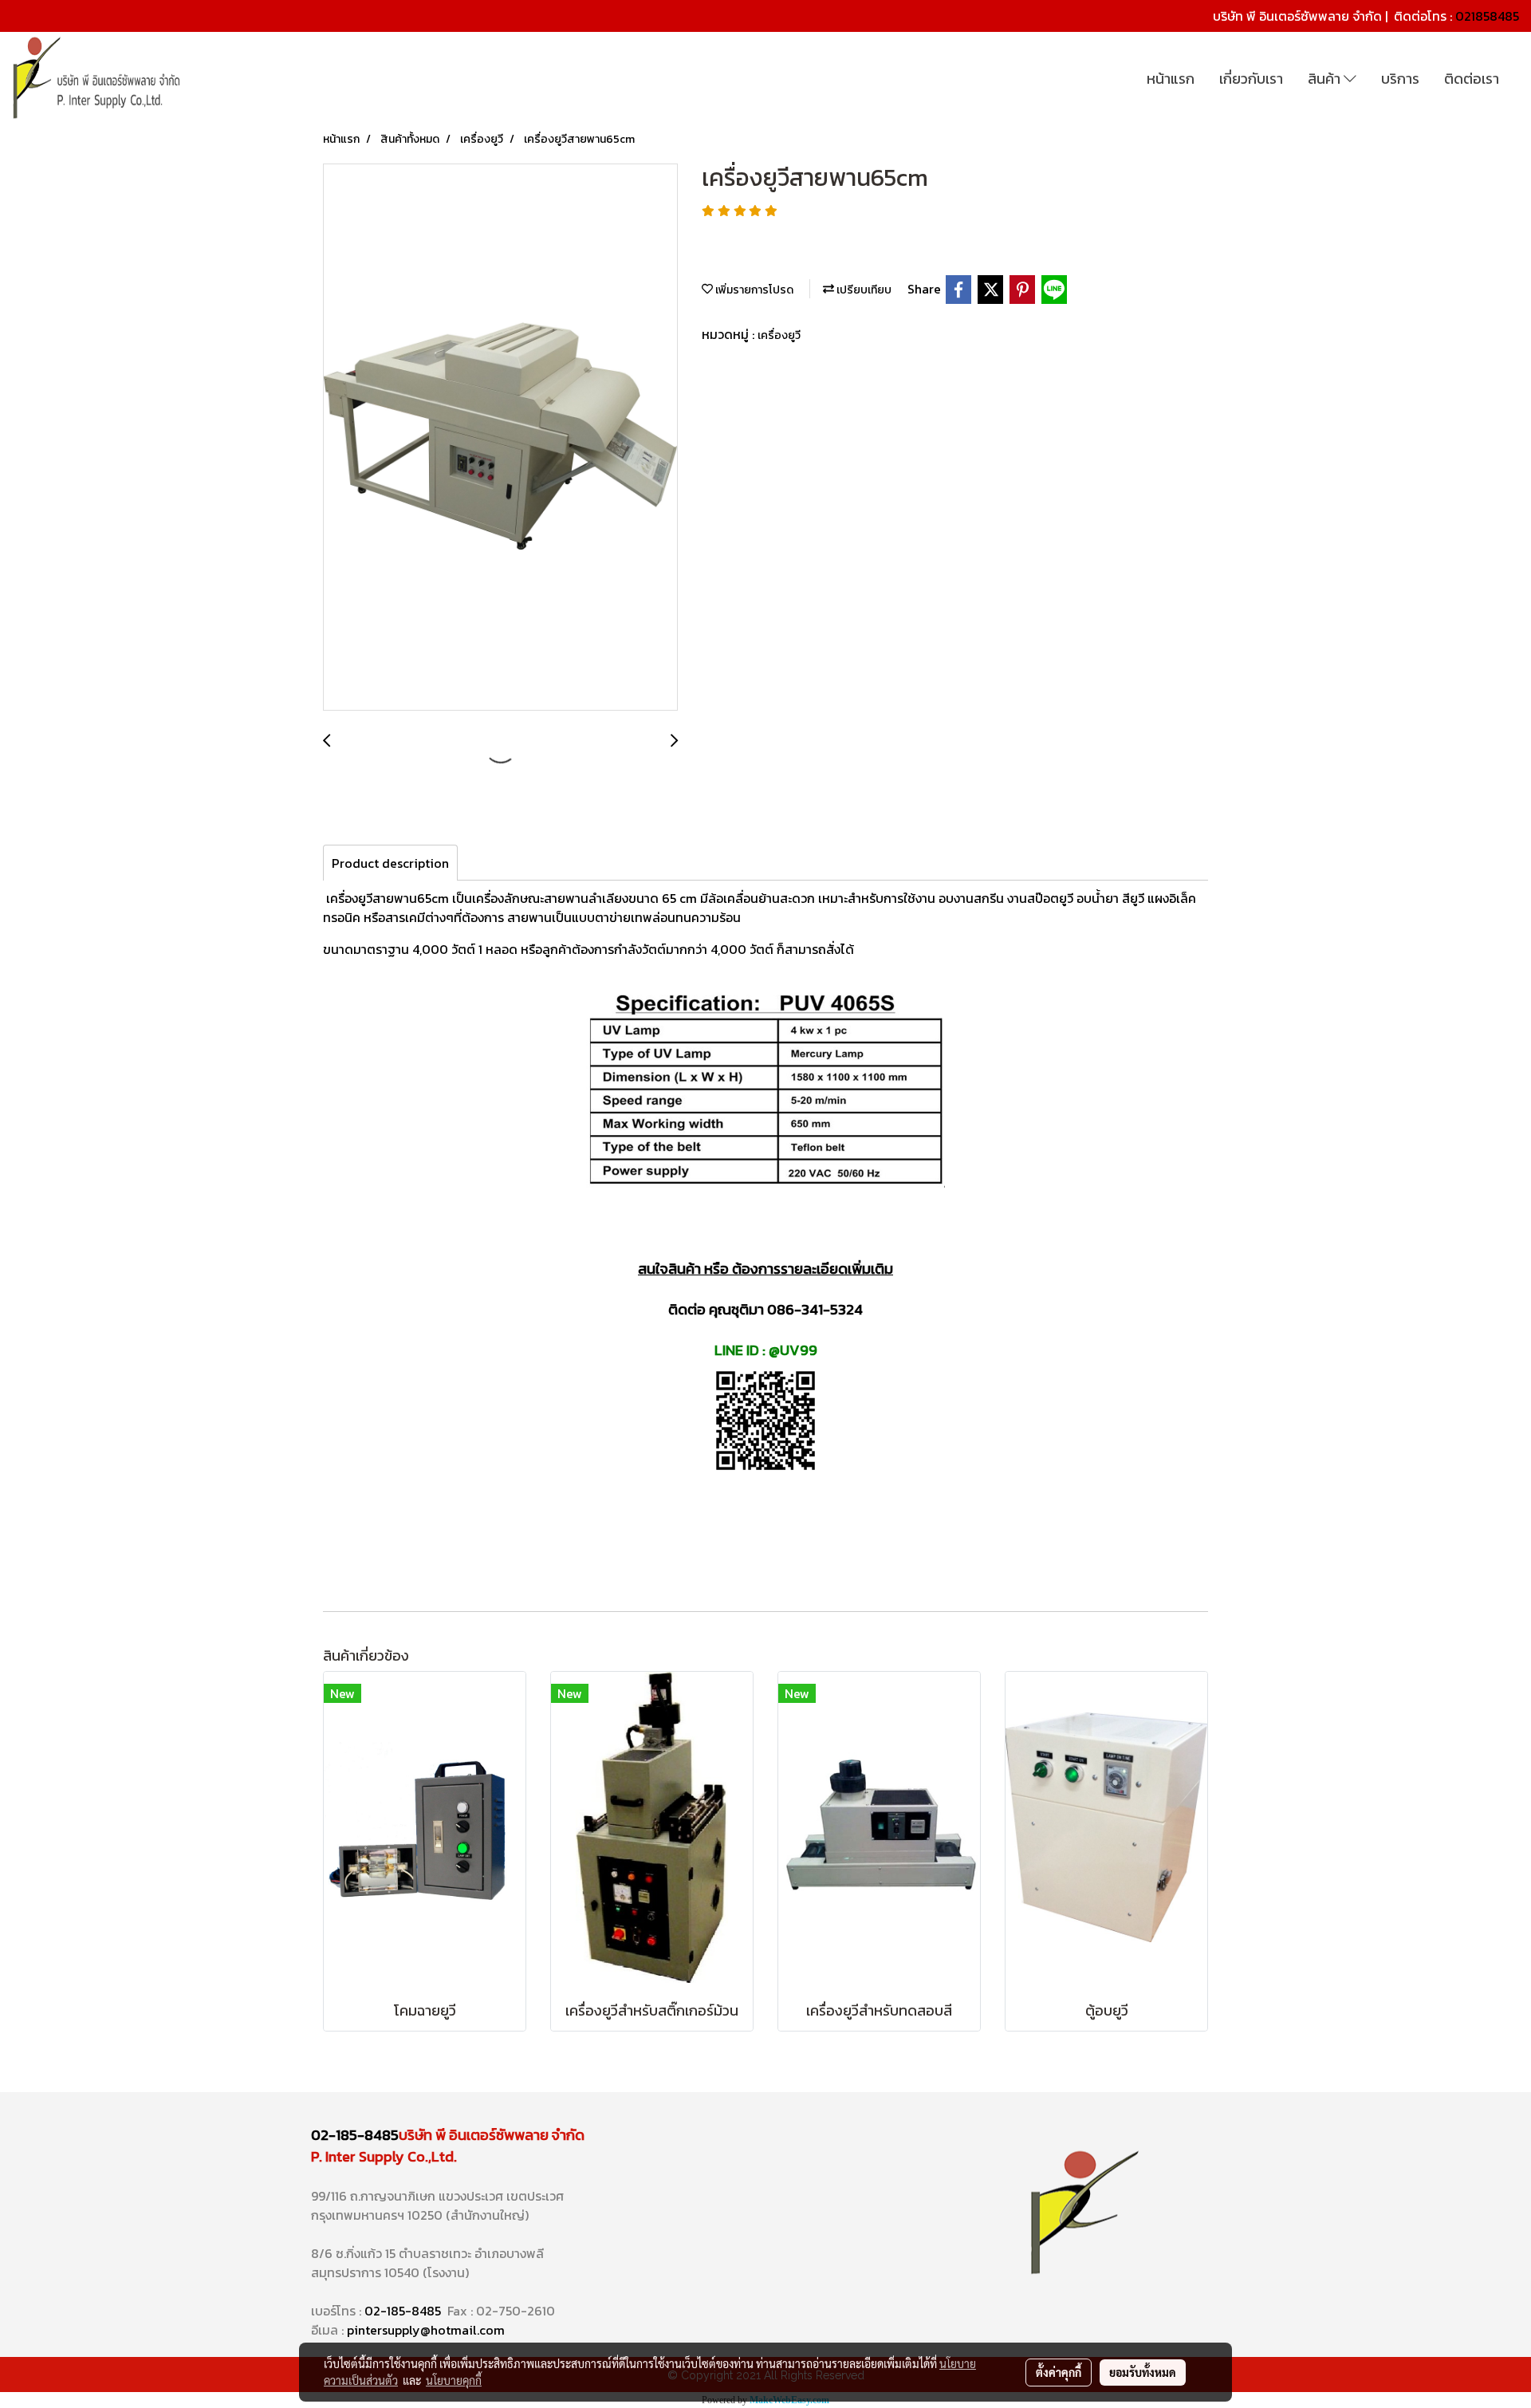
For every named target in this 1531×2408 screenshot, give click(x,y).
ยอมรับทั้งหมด (1143, 2372)
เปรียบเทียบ (863, 290)
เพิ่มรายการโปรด (753, 290)
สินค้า (1326, 79)
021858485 (1487, 16)
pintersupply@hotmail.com (426, 2330)
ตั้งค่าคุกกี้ (1059, 2372)
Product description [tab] (390, 863)
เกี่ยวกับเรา (1251, 79)
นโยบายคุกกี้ (454, 2380)
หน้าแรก (1171, 79)
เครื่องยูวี (779, 335)
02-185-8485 (355, 2135)
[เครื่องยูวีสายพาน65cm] (500, 438)
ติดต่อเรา (1472, 79)
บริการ (1400, 79)
